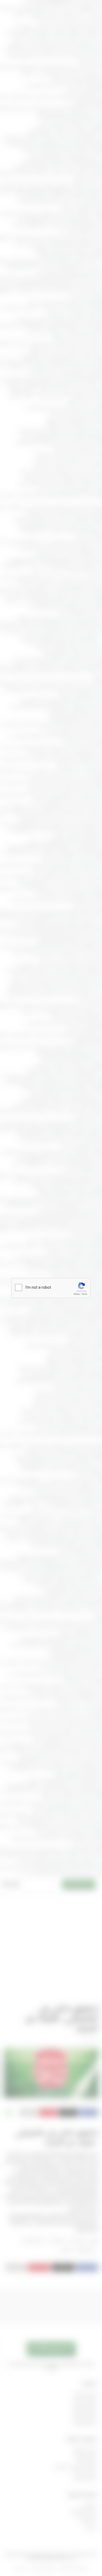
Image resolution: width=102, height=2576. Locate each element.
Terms (84, 1294)
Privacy (77, 1294)
